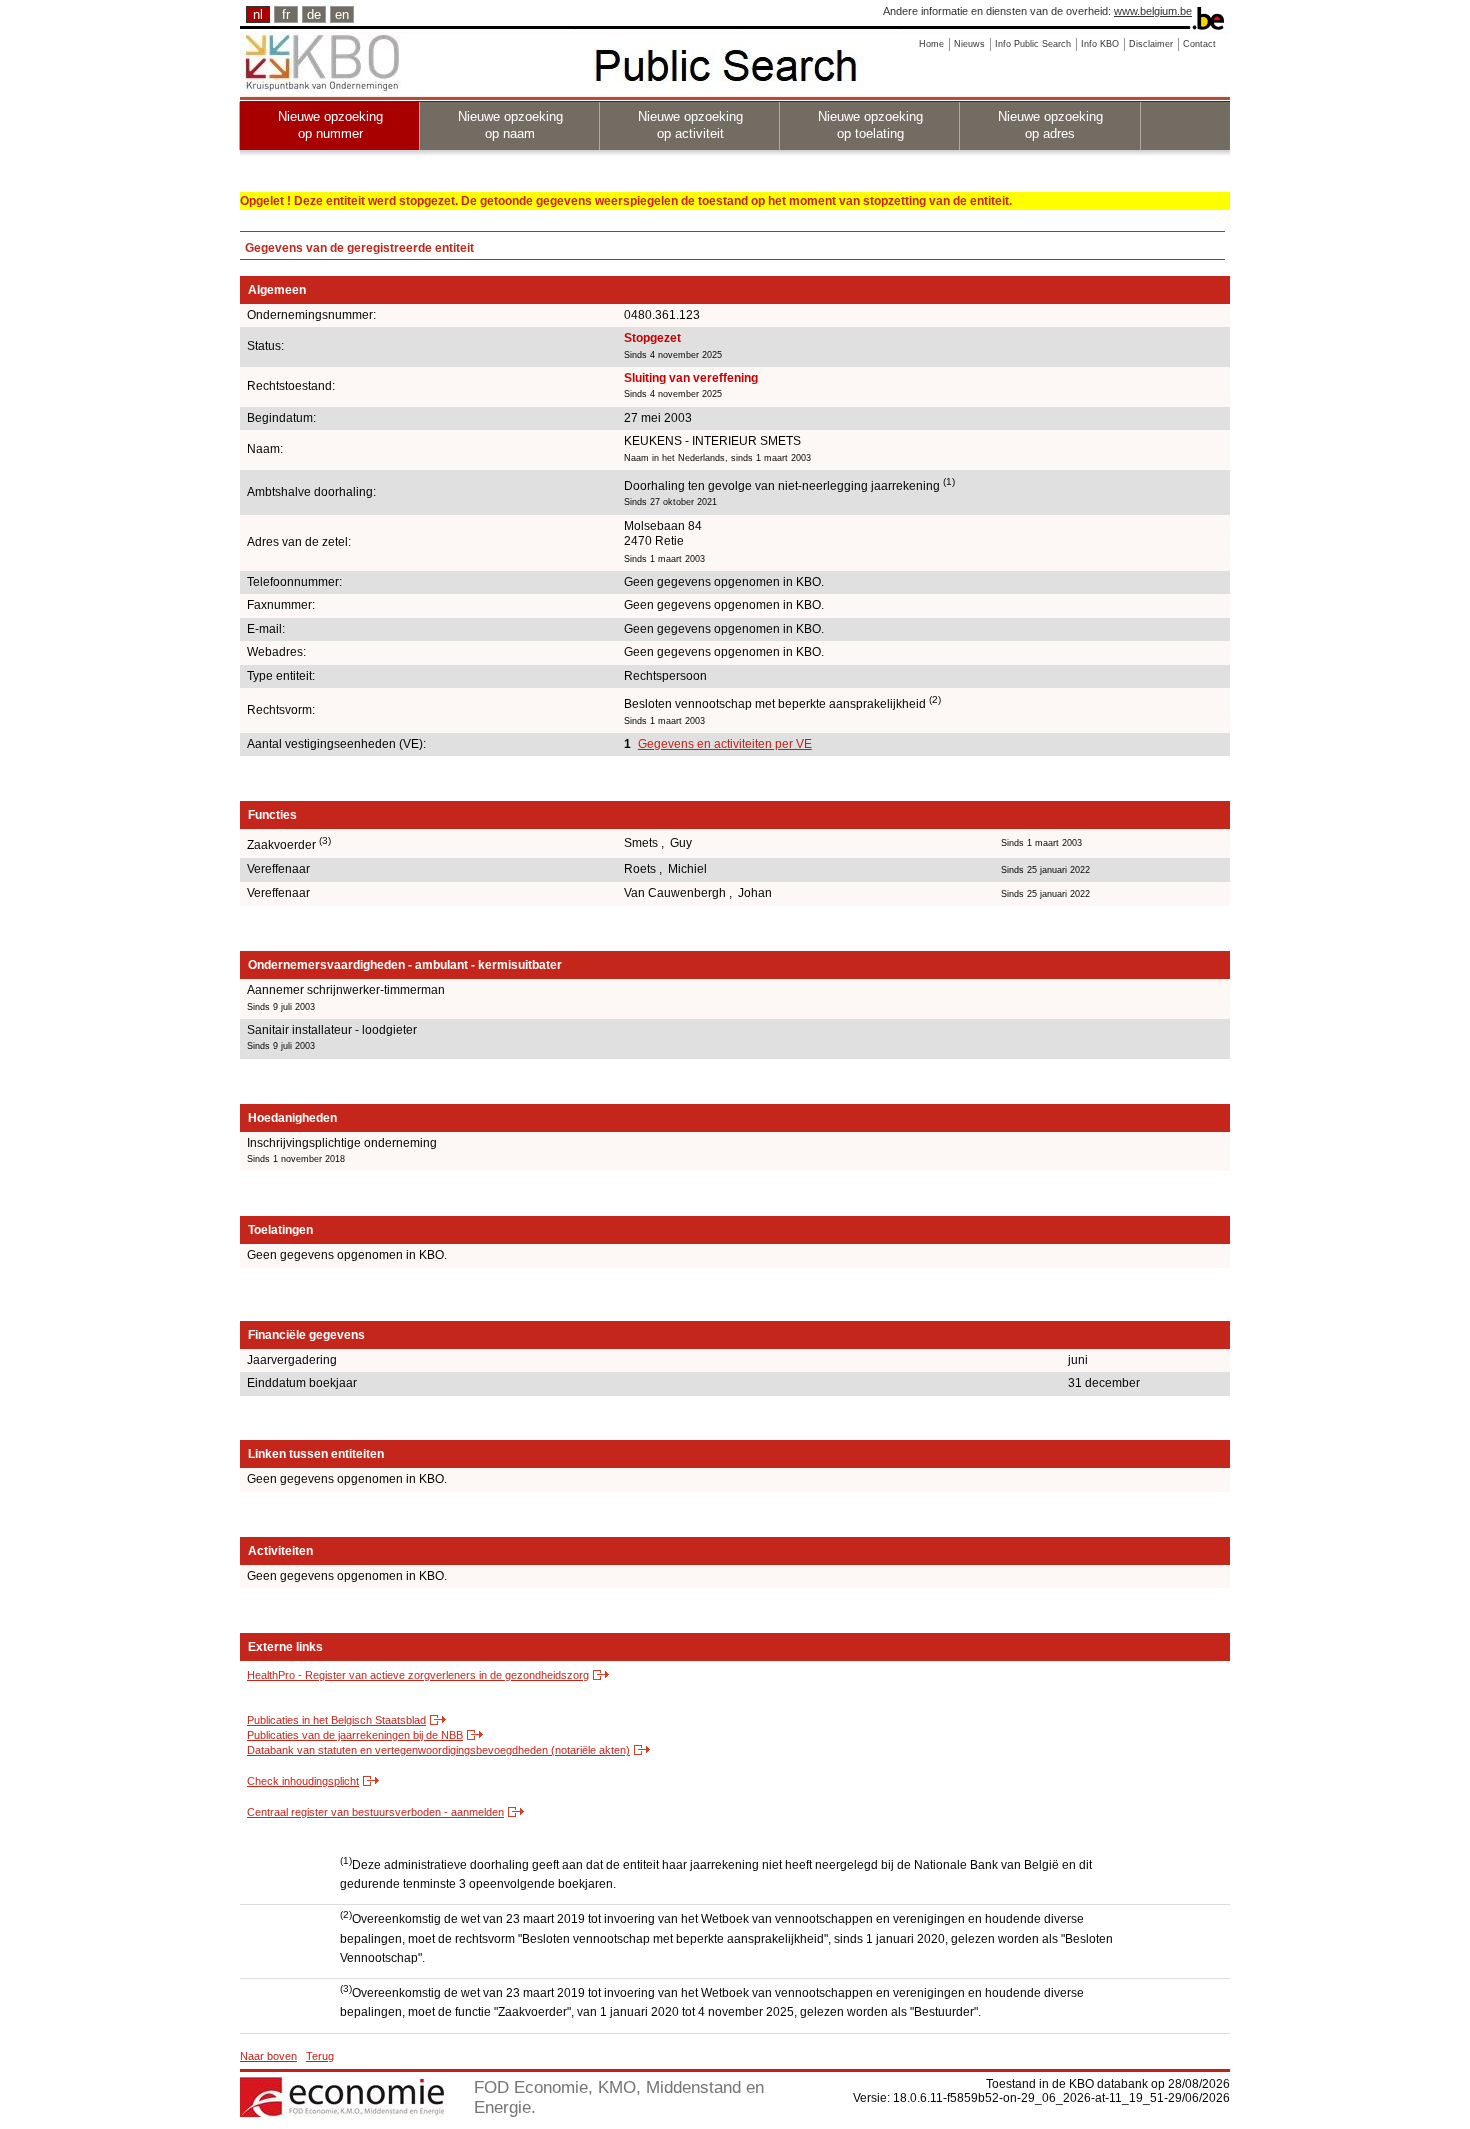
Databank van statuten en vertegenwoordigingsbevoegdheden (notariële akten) (438, 1750)
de (314, 14)
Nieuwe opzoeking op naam (510, 125)
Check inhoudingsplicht (303, 1781)
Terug (320, 2056)
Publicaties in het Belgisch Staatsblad (336, 1720)
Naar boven (268, 2056)
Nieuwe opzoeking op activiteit (690, 125)
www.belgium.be (1153, 11)
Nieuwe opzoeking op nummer (330, 125)
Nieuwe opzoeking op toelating (870, 125)
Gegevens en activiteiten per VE (725, 744)
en (342, 14)
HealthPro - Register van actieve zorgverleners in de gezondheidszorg (418, 1675)
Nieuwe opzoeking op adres (1050, 125)
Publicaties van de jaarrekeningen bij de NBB (355, 1735)
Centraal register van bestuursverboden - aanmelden (375, 1812)
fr (286, 14)
